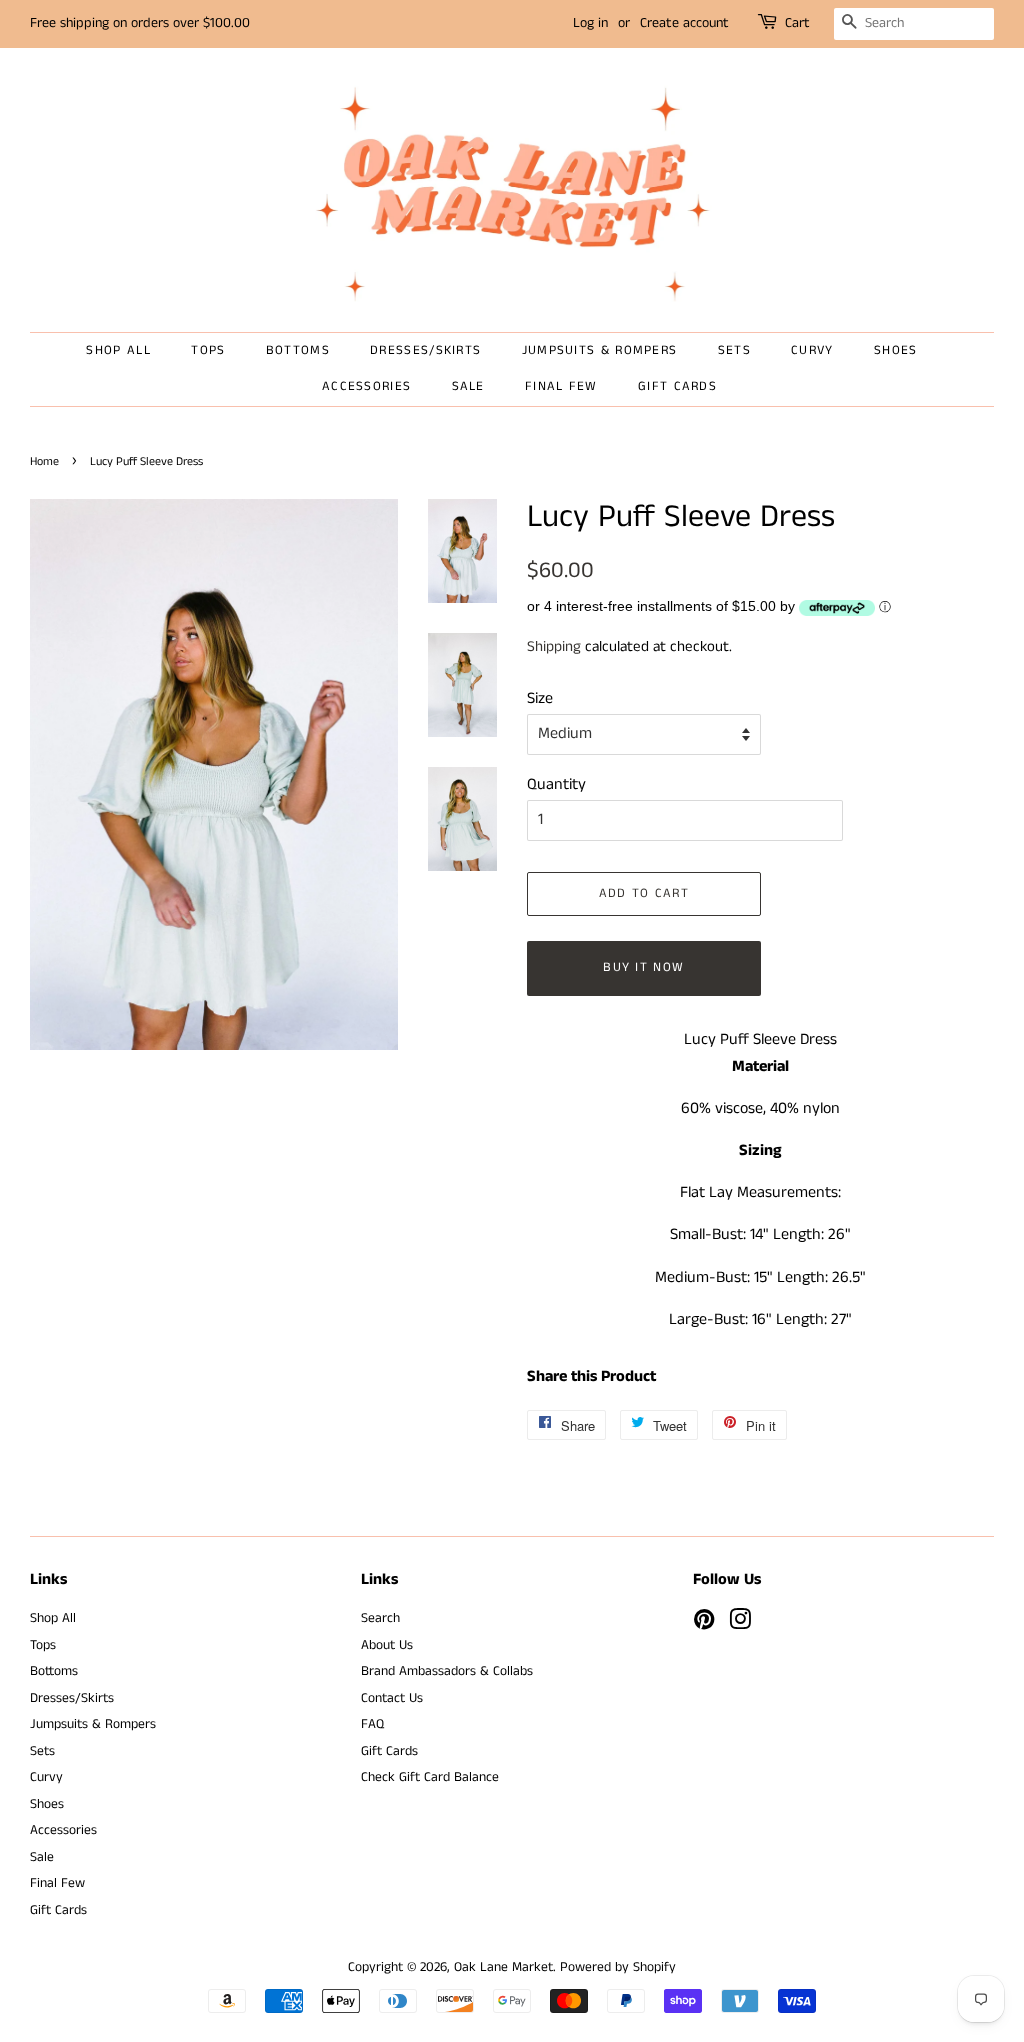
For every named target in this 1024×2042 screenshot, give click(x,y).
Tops (208, 350)
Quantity (556, 784)
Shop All (118, 350)
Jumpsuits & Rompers (600, 350)
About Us (387, 1645)
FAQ (372, 1724)
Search (380, 1618)
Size (540, 698)
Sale (468, 386)
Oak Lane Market (503, 1967)
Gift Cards (677, 386)
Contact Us (392, 1698)
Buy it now (643, 967)
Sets (734, 350)
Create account (684, 23)
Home (44, 461)
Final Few (561, 386)
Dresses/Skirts (425, 350)
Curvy (812, 350)
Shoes (896, 350)
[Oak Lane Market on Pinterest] (704, 1624)
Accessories (366, 386)
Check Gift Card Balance (430, 1777)
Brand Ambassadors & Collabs (447, 1671)
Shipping (554, 646)
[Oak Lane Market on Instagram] (740, 1624)
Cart (797, 23)
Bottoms (298, 350)
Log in (590, 23)
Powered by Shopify (618, 1967)
